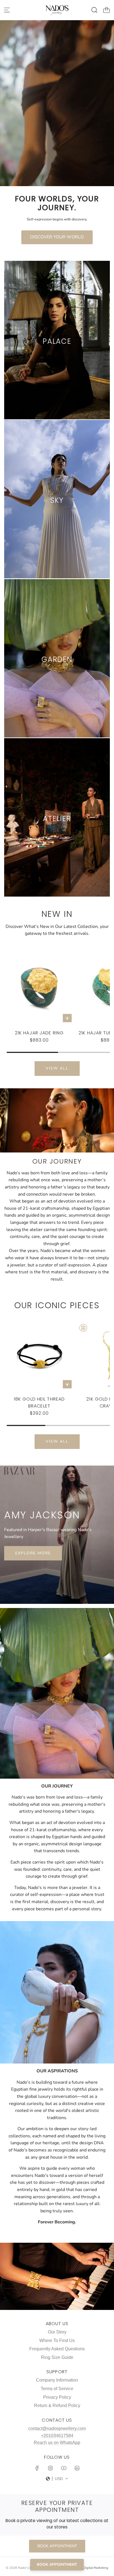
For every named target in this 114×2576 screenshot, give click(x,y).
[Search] (94, 10)
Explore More (33, 1553)
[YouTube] (64, 2468)
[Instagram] (50, 2468)
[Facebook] (37, 2468)
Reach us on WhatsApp (57, 2443)
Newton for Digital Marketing (87, 2568)
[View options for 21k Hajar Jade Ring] (67, 1018)
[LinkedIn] (77, 2468)
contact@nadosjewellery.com (57, 2428)
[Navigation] (7, 10)
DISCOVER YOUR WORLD (57, 237)
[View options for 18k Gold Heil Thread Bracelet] (67, 1384)
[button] (57, 2479)
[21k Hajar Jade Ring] (39, 990)
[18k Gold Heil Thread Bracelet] (39, 1356)
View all (57, 1068)
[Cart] (107, 10)
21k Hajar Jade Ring (39, 1033)
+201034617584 (57, 2436)
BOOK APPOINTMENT (57, 2565)
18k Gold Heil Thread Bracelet (39, 1403)
